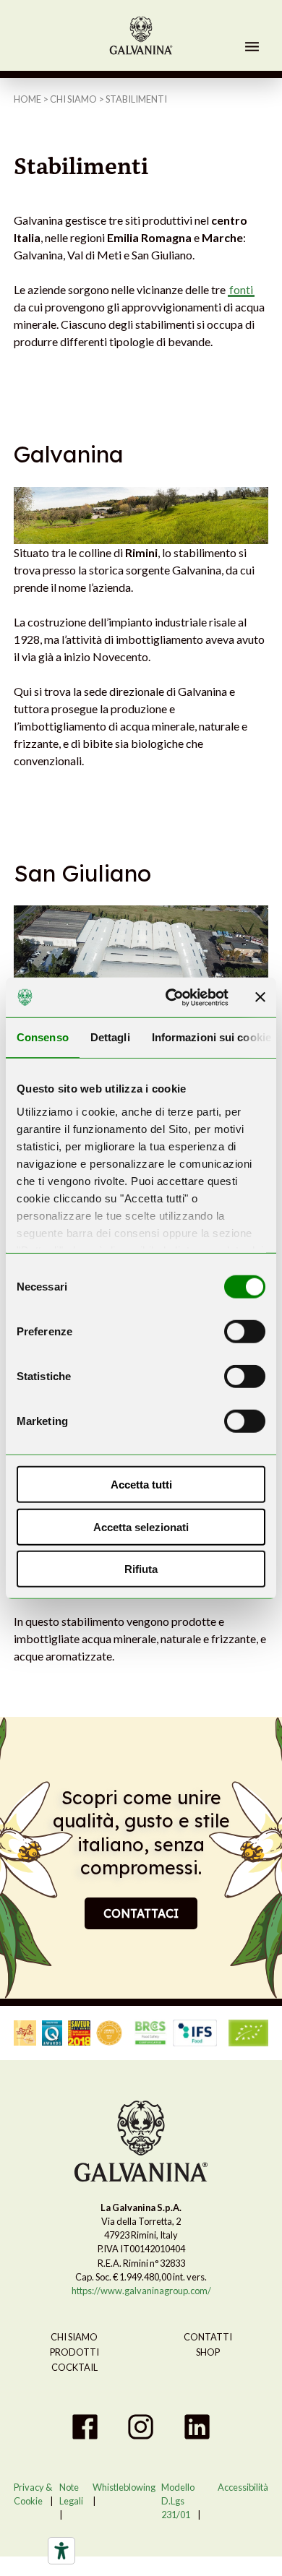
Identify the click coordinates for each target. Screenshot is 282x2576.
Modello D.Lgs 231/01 (178, 2501)
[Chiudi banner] (260, 997)
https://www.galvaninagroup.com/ (141, 2291)
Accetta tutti (141, 1485)
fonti (241, 289)
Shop (208, 2352)
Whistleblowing (124, 2487)
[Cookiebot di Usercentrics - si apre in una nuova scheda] (171, 997)
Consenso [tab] (43, 1037)
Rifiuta (141, 1569)
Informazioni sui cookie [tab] (211, 1037)
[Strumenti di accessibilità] (61, 2551)
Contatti (208, 2337)
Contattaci (141, 1913)
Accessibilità (243, 2487)
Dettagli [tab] (110, 1037)
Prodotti (74, 2352)
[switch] (245, 1332)
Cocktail (74, 2367)
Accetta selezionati (141, 1526)
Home (27, 99)
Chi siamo (73, 99)
